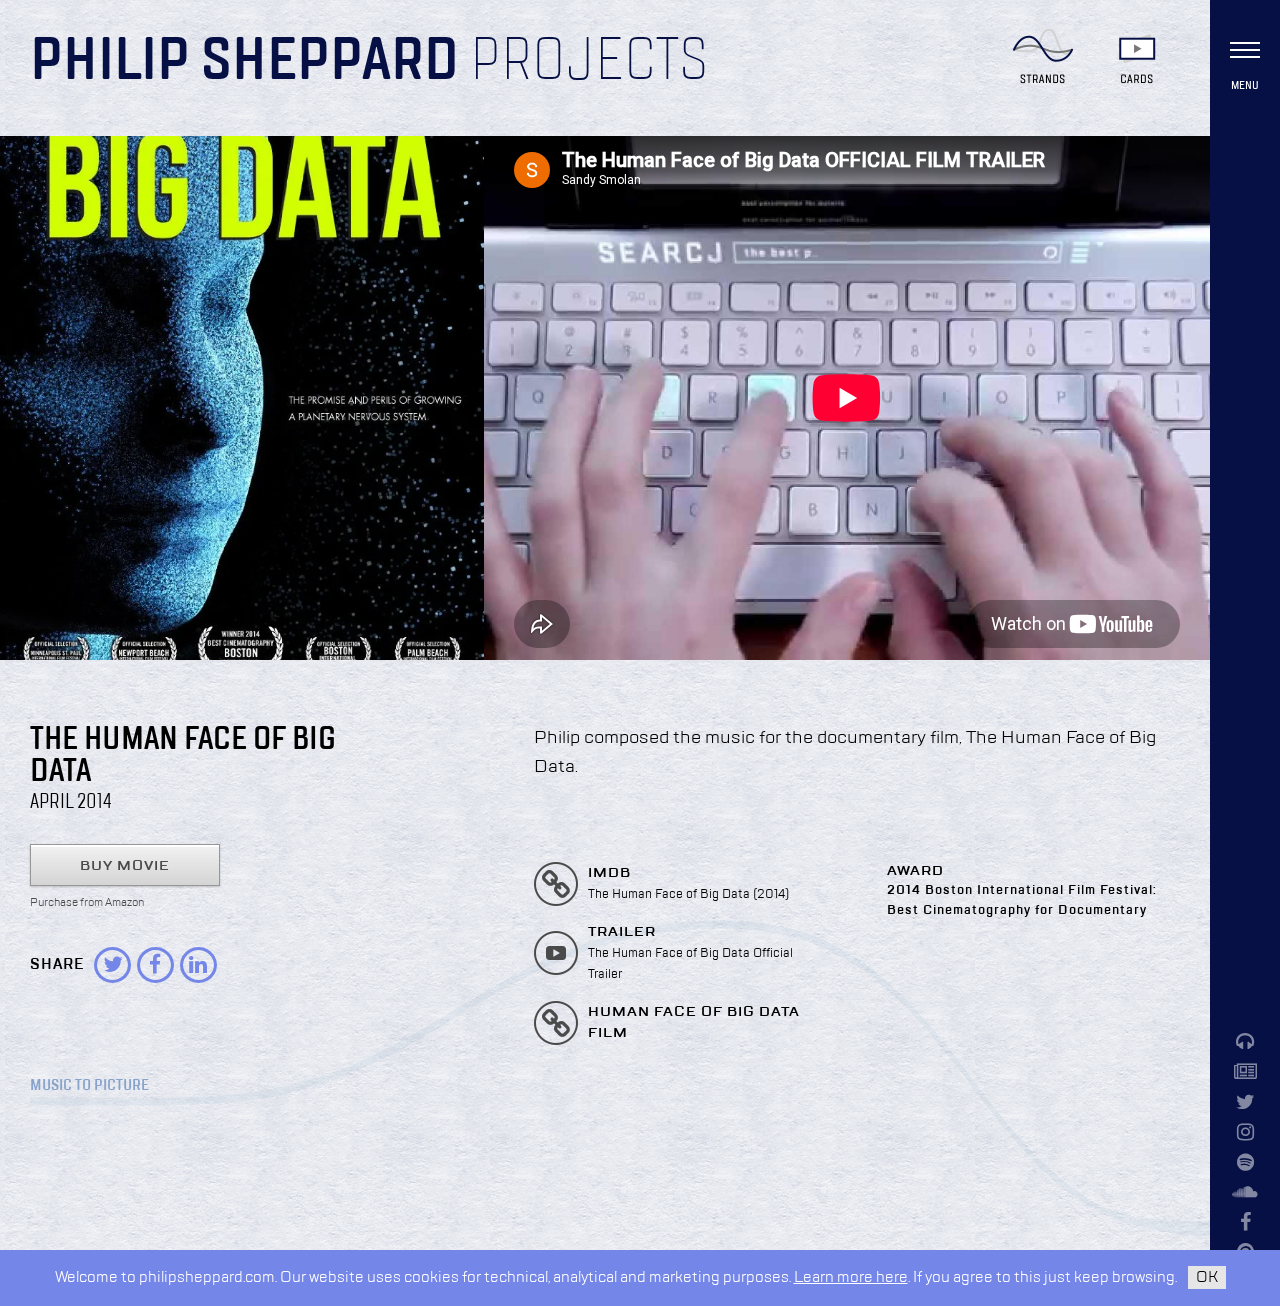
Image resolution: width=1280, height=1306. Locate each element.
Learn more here (851, 1277)
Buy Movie (125, 866)
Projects (589, 62)
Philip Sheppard (244, 62)
